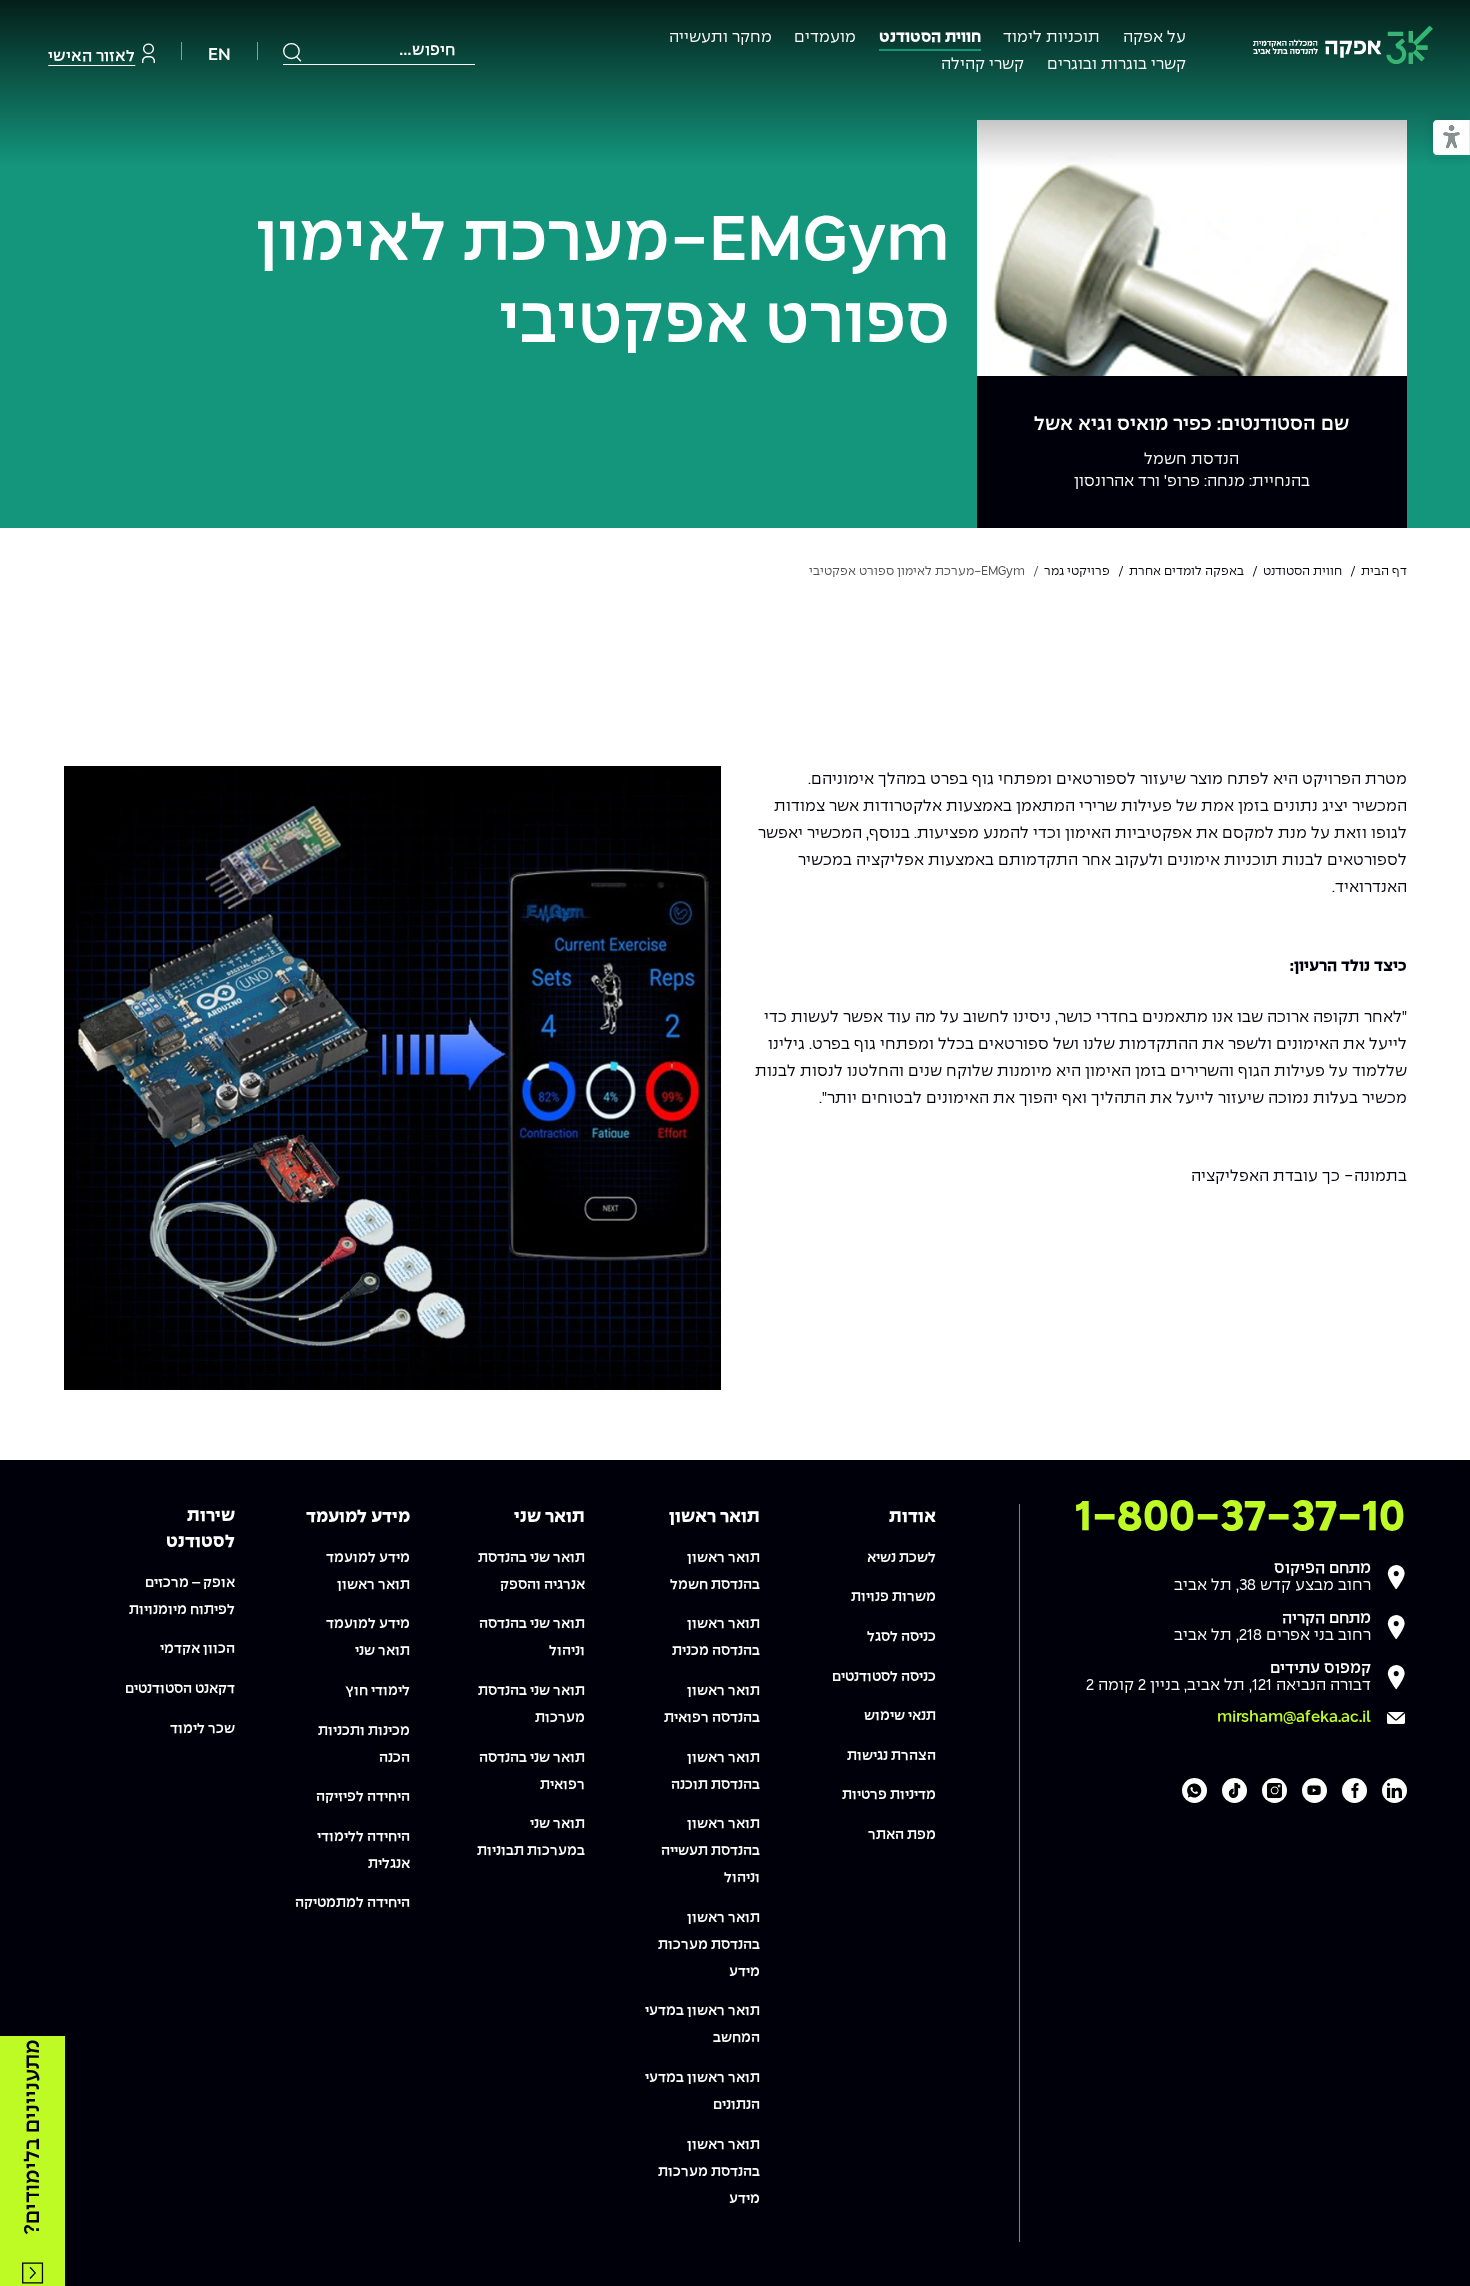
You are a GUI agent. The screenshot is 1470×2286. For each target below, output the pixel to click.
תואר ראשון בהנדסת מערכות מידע (709, 1945)
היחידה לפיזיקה (363, 1797)
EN (219, 55)
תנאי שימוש (900, 1716)
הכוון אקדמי (197, 1649)
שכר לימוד (202, 1729)
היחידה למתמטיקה (352, 1903)
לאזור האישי (91, 56)
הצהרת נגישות (891, 1756)
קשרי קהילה (982, 64)
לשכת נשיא (901, 1558)
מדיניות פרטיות (889, 1795)
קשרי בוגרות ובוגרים (1116, 64)
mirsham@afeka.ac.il (1294, 1717)
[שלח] (293, 52)
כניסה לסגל (901, 1637)
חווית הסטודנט (930, 37)
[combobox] (379, 51)
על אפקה (1154, 37)
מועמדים (825, 37)
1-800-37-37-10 (1240, 1518)
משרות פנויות (893, 1597)
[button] (1451, 138)
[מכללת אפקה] (1343, 48)
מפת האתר (902, 1835)
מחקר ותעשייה (720, 37)
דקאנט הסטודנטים (180, 1689)
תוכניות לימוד (1051, 37)
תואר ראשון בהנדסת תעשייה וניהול (710, 1851)
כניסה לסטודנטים (884, 1677)
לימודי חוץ (377, 1691)
